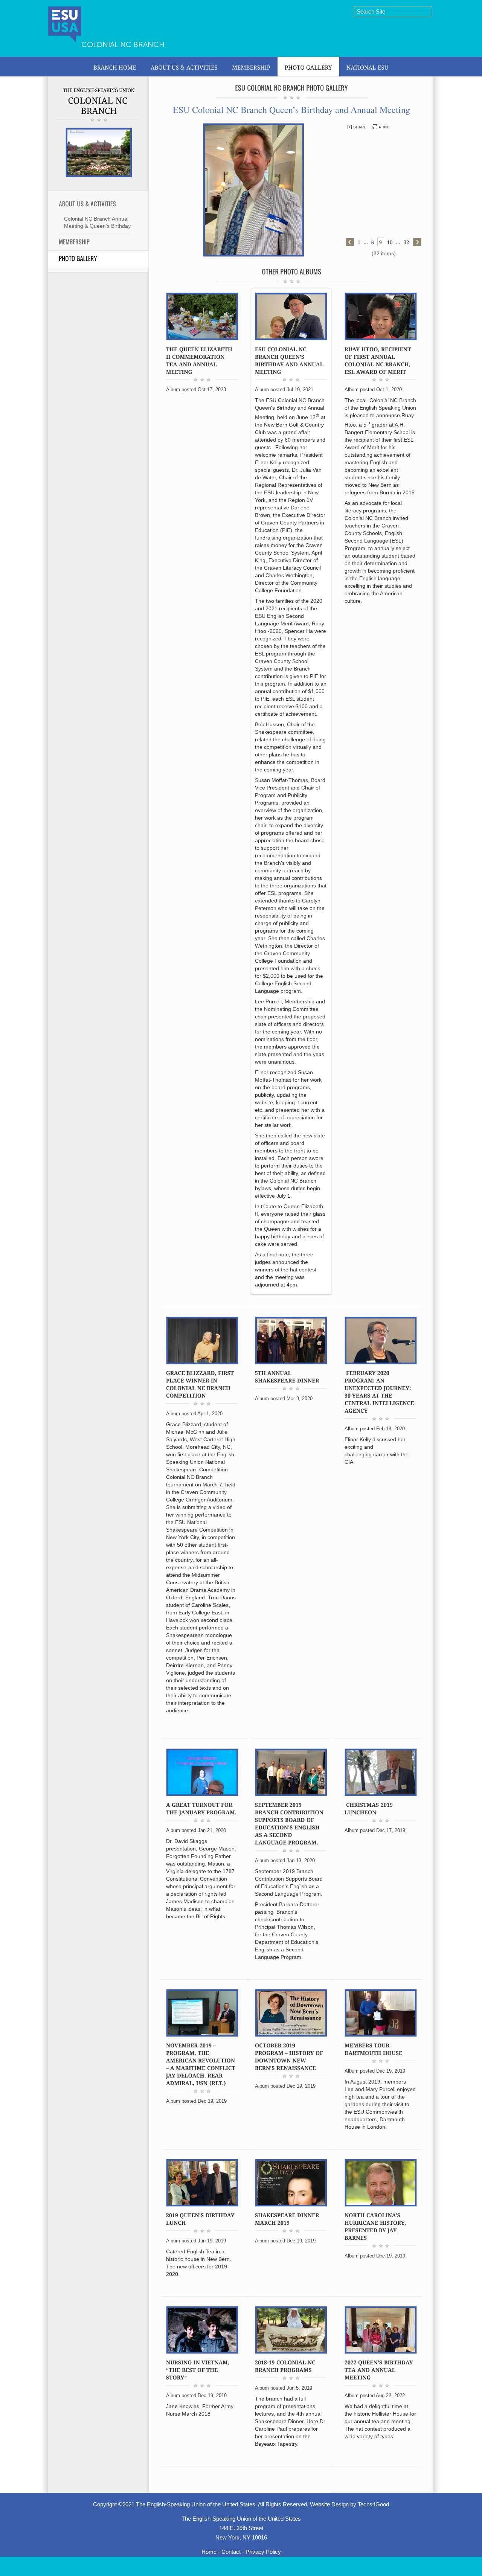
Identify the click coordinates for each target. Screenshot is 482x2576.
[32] (407, 242)
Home (209, 2552)
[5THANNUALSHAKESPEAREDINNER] (287, 1376)
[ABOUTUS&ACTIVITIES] (184, 67)
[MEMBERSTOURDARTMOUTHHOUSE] (374, 2049)
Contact (231, 2552)
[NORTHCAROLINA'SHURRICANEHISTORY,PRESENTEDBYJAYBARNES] (376, 2226)
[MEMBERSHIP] (251, 67)
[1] (359, 242)
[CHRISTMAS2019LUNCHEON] (369, 1808)
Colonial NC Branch (123, 44)
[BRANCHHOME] (115, 67)
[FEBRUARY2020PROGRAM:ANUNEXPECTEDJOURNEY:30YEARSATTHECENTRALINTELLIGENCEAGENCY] (380, 1391)
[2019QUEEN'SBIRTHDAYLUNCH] (201, 2219)
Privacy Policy (263, 2552)
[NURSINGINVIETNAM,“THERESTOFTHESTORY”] (198, 2369)
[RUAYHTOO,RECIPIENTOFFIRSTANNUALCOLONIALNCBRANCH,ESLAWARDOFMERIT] (379, 360)
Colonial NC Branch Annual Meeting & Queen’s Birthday (97, 222)
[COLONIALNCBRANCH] (99, 105)
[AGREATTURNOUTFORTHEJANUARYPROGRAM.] (201, 1808)
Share (360, 127)
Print (384, 127)
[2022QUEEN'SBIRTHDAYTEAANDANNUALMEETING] (380, 2369)
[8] (373, 242)
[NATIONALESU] (368, 67)
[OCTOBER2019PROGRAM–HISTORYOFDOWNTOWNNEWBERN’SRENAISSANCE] (290, 2056)
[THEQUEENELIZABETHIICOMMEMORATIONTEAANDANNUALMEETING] (200, 360)
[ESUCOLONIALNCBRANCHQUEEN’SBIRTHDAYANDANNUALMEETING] (290, 360)
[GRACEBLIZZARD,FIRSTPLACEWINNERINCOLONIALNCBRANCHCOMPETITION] (201, 1384)
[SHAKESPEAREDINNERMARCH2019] (288, 2219)
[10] (390, 242)
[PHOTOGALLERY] (308, 67)
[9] (381, 242)
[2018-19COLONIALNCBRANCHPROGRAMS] (286, 2366)
